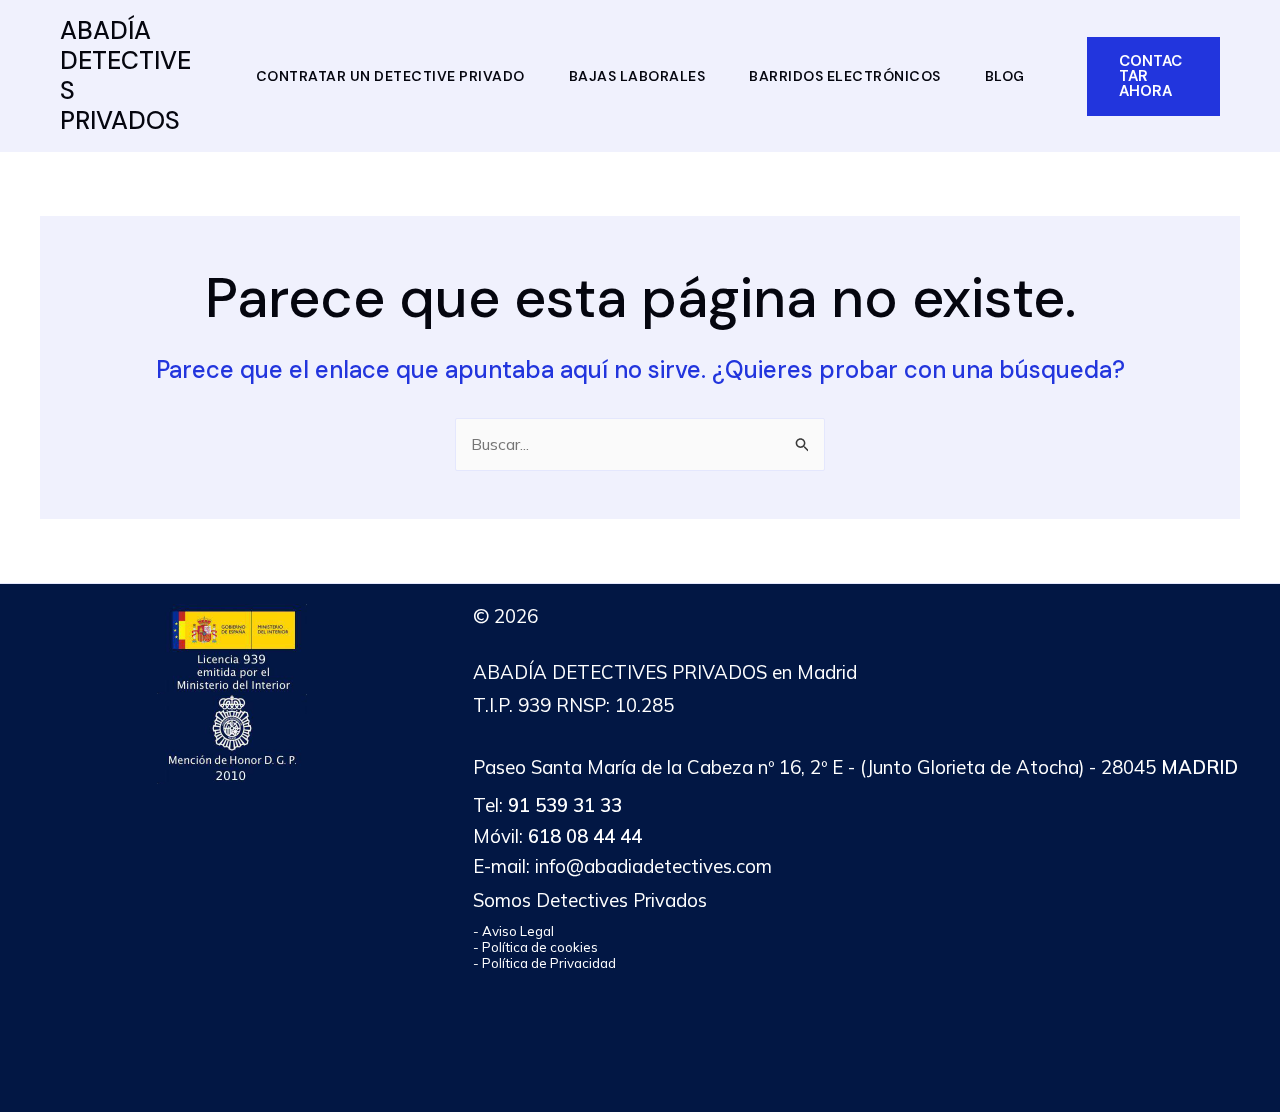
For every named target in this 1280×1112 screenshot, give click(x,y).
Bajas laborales (637, 76)
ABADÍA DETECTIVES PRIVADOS (125, 75)
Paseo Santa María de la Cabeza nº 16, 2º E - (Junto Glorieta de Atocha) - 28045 (855, 767)
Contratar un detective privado (390, 76)
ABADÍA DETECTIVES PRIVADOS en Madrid (665, 672)
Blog (1005, 76)
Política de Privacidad (549, 963)
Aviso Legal (518, 931)
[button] (1154, 76)
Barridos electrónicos (845, 76)
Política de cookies (540, 947)
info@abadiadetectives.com (653, 866)
